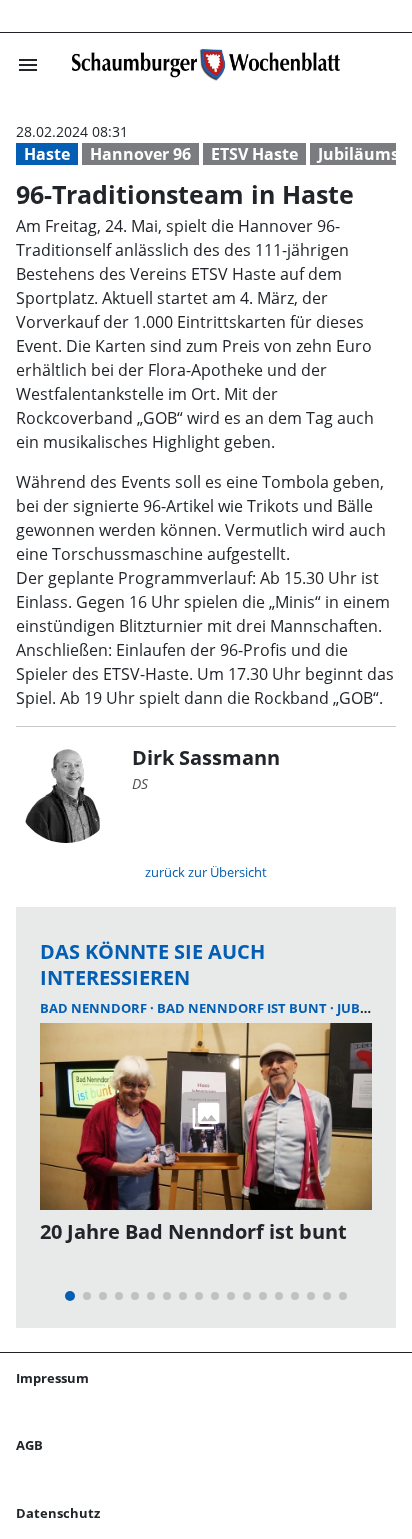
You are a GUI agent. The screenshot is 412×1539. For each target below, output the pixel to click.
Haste (47, 154)
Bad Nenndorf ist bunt (243, 1008)
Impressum (52, 1378)
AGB (29, 1445)
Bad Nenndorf (95, 1008)
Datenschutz (58, 1513)
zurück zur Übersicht (206, 872)
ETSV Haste (254, 154)
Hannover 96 (140, 154)
